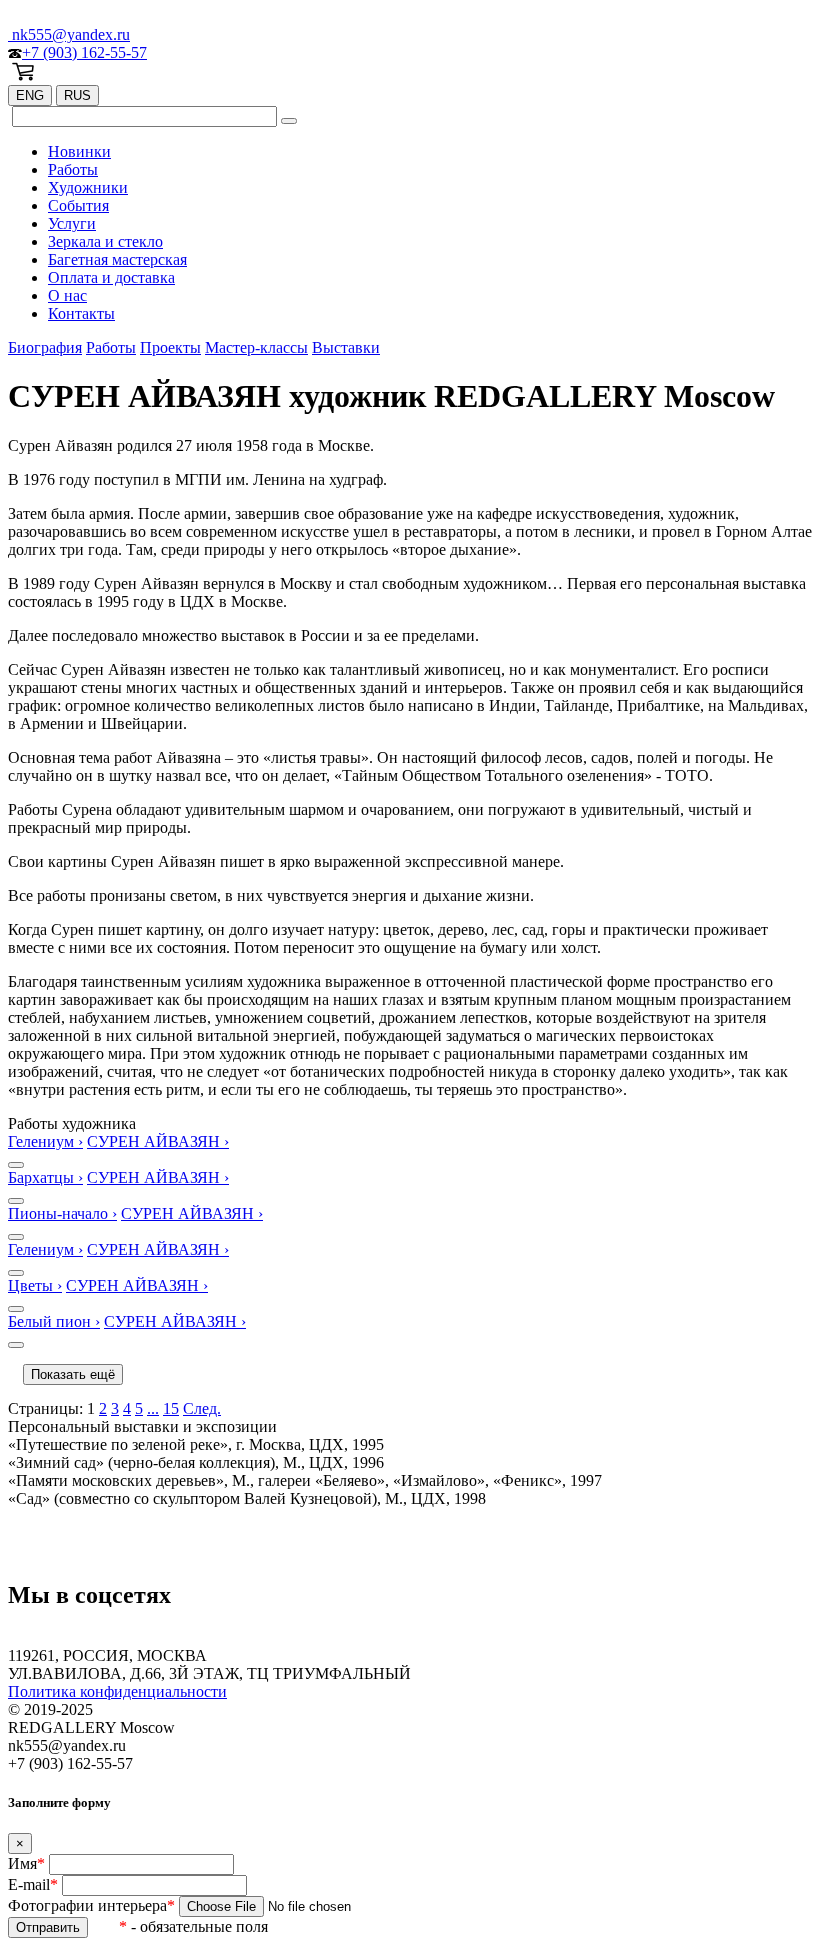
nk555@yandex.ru (69, 34)
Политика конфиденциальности (117, 1691)
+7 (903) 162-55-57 (84, 52)
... (153, 1408)
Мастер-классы (256, 347)
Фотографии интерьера (91, 1905)
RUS (77, 95)
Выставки (346, 347)
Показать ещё (73, 1374)
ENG (30, 95)
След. (202, 1408)
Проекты (170, 347)
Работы (111, 347)
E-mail (33, 1884)
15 (171, 1408)
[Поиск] (289, 121)
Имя (26, 1863)
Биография (45, 347)
